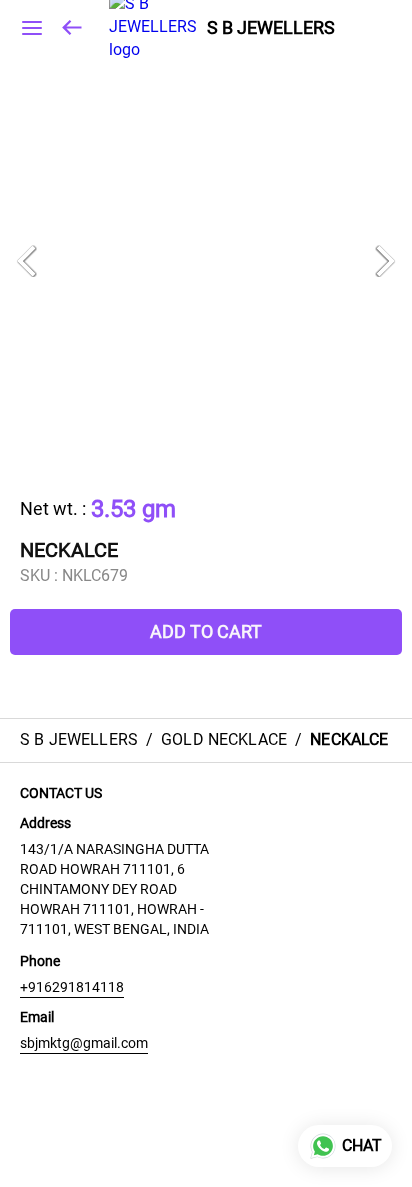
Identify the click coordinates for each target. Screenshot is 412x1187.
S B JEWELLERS (271, 28)
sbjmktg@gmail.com (84, 1043)
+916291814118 (72, 987)
